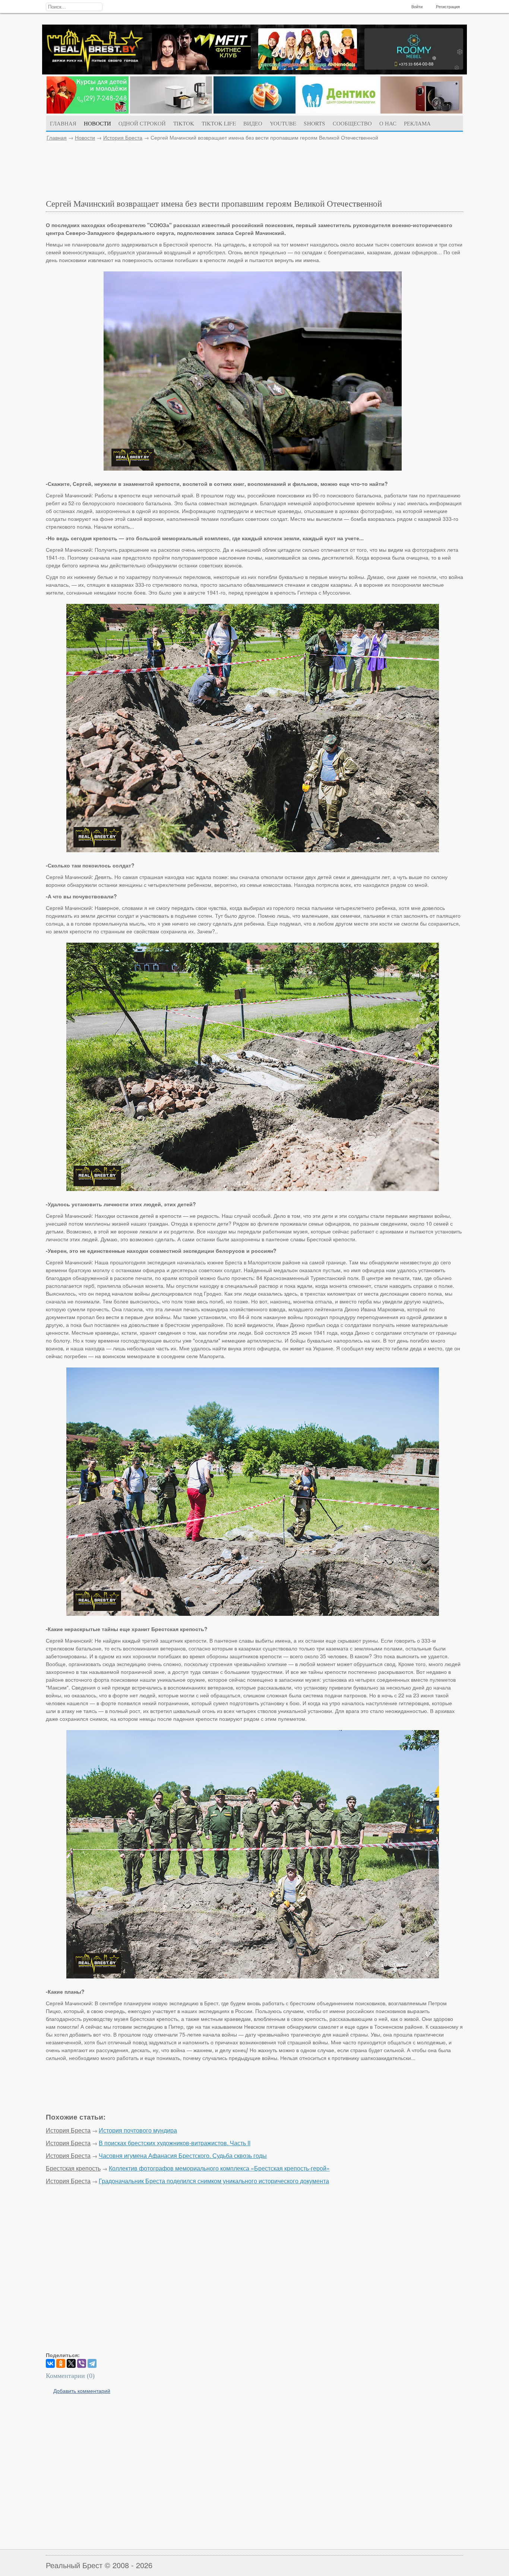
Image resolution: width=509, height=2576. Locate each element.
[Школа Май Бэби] (88, 111)
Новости (85, 137)
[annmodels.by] (308, 68)
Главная (57, 137)
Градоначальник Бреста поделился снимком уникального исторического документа (214, 2181)
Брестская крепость (73, 2168)
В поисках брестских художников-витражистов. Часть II (175, 2143)
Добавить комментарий (82, 2391)
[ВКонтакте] (50, 2363)
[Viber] (82, 2363)
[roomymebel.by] (414, 67)
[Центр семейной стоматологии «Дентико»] (338, 111)
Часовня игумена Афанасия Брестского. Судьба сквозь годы (183, 2155)
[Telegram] (92, 2363)
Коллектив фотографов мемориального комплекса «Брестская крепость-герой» (219, 2168)
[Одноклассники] (61, 2363)
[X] (71, 2363)
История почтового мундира (138, 2130)
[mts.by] (171, 111)
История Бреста (123, 137)
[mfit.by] (201, 68)
